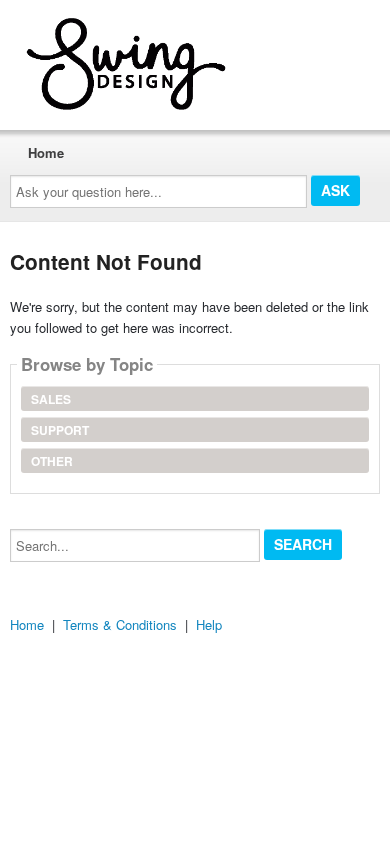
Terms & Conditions (120, 624)
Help (209, 624)
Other (52, 461)
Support (60, 430)
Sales (51, 399)
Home (46, 152)
